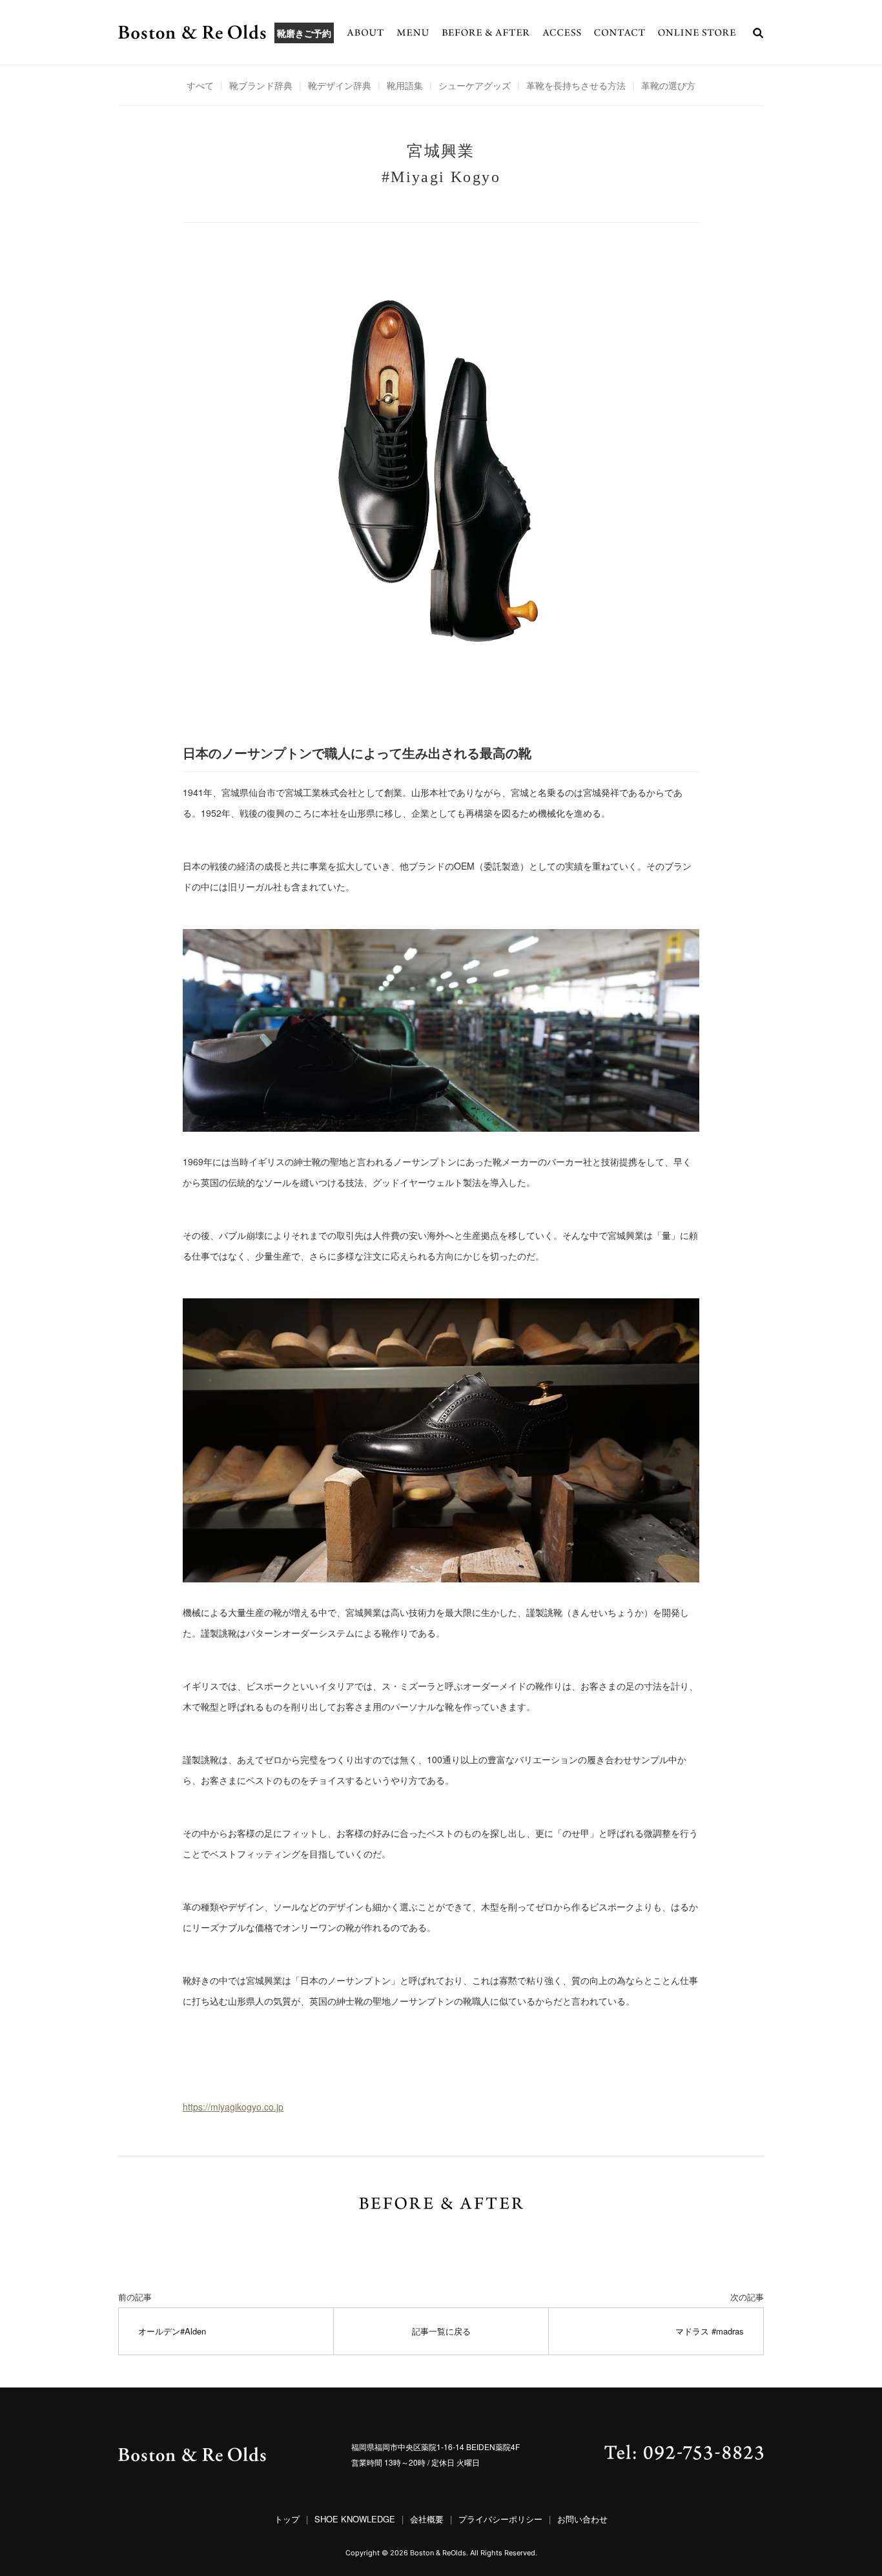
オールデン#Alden (172, 2331)
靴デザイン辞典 (340, 85)
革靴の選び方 (668, 85)
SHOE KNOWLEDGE (355, 2519)
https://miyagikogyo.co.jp (233, 2107)
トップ (287, 2519)
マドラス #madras (710, 2331)
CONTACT (620, 32)
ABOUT (365, 32)
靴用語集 (405, 85)
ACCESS (562, 32)
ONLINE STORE (697, 32)
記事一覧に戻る (441, 2331)
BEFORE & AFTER (486, 32)
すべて (200, 85)
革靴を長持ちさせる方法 (576, 85)
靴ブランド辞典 (261, 85)
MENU (413, 32)
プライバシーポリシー (500, 2519)
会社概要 (427, 2519)
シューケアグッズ (475, 85)
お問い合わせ (582, 2519)
